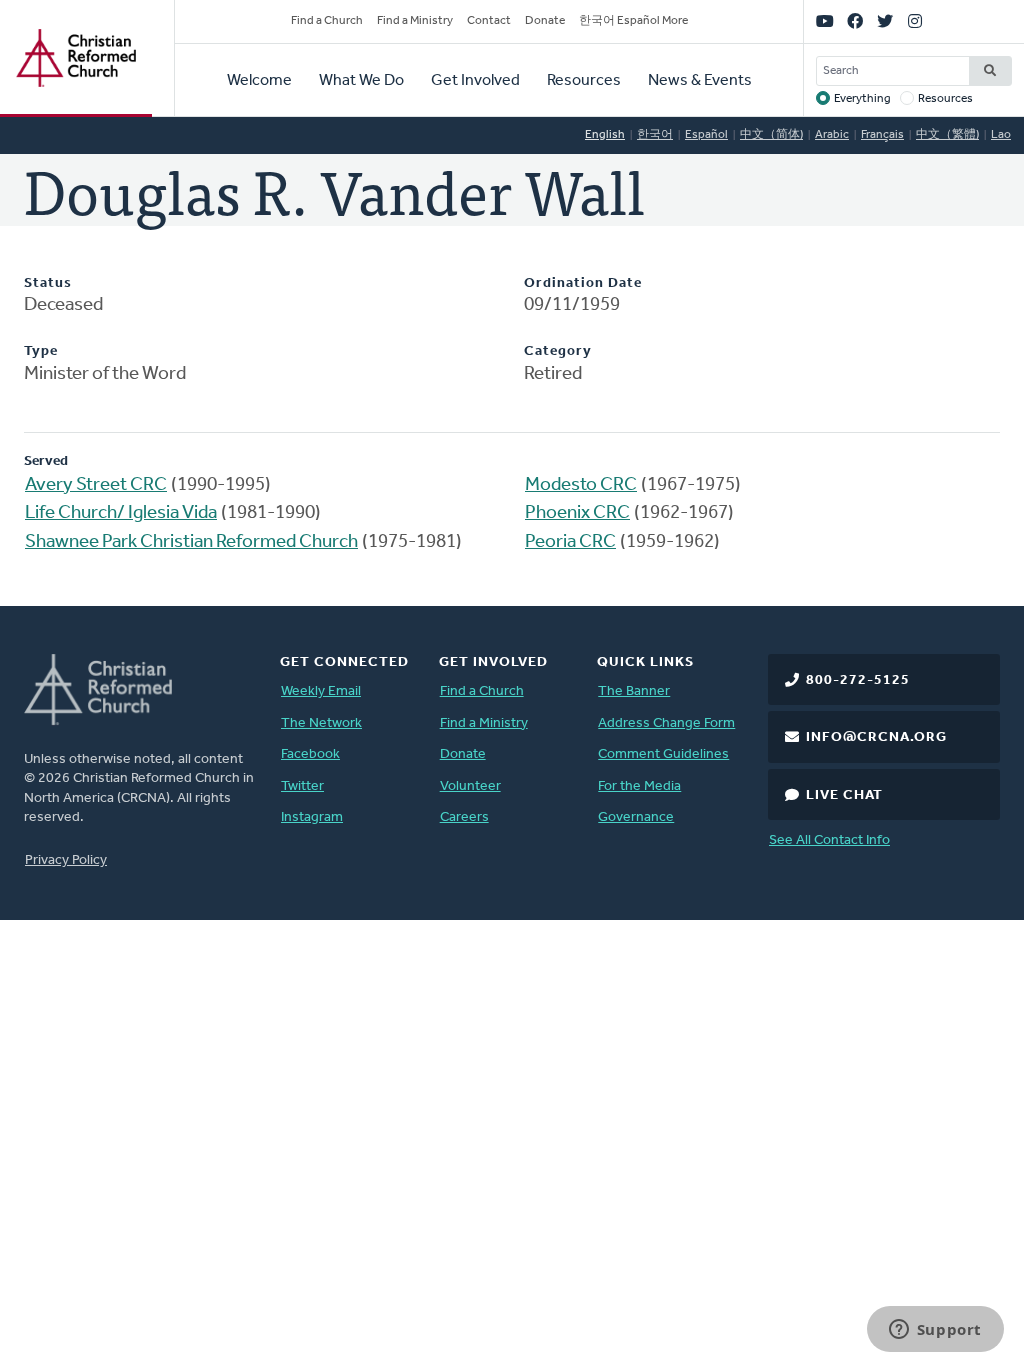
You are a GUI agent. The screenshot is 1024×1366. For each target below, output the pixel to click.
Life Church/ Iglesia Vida (121, 513)
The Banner (634, 691)
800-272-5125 (858, 680)
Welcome (259, 81)
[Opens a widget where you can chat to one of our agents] (935, 1331)
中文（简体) (771, 135)
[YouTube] (825, 22)
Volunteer (470, 786)
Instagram (312, 817)
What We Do (361, 81)
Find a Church (327, 21)
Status (48, 283)
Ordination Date (583, 283)
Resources (584, 81)
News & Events (700, 81)
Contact (489, 21)
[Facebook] (855, 22)
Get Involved (475, 81)
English (605, 135)
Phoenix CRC (577, 513)
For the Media (639, 786)
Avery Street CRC (96, 485)
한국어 (655, 135)
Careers (464, 817)
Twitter (302, 786)
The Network (321, 723)
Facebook (310, 754)
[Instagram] (915, 22)
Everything (862, 99)
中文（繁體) (947, 135)
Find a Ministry (415, 21)
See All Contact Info (829, 840)
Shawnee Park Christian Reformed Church (191, 542)
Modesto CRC (581, 485)
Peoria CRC (570, 542)
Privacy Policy (66, 860)
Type (41, 351)
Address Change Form (666, 723)
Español (706, 135)
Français (882, 135)
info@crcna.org (876, 737)
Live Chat (844, 795)
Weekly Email (321, 691)
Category (558, 351)
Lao (1001, 135)
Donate (545, 21)
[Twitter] (885, 22)
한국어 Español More (633, 21)
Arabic (832, 135)
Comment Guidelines (663, 754)
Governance (636, 817)
